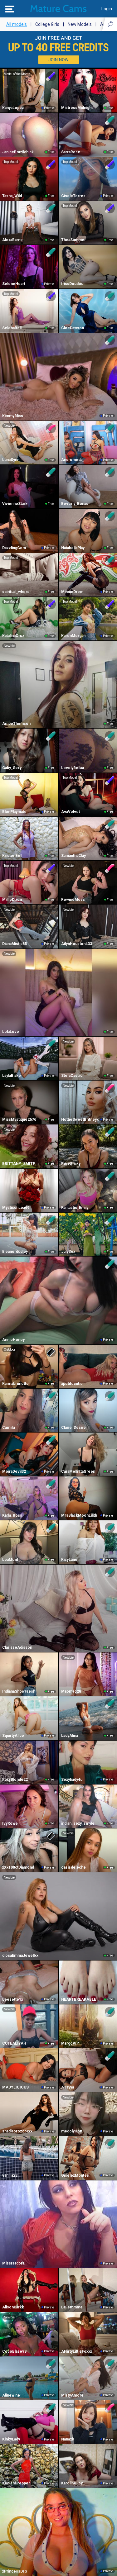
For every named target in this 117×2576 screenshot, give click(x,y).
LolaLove (11, 1032)
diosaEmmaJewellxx (20, 1956)
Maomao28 (71, 1691)
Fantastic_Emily (75, 1208)
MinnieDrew (72, 592)
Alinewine (11, 2395)
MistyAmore (72, 2395)
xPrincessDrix (15, 2571)
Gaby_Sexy (12, 768)
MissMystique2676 (19, 1119)
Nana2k (68, 2439)
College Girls (47, 24)
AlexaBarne (12, 240)
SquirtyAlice (13, 1736)
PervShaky (71, 1164)
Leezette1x (13, 1999)
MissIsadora (13, 2263)
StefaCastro (72, 1076)
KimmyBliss (13, 416)
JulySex (68, 1252)
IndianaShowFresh (19, 1691)
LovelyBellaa (73, 768)
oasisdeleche (73, 1867)
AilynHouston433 (77, 944)
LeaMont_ (11, 1560)
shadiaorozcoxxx (17, 2131)
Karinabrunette (15, 1384)
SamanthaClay (73, 856)
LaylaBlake (12, 1076)
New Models (80, 24)
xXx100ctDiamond (18, 1867)
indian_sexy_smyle (78, 1823)
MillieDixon (12, 900)
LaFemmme (72, 2307)
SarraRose (71, 152)
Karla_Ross (12, 1515)
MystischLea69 (16, 1208)
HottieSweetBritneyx (80, 1119)
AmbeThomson (16, 724)
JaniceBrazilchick (18, 152)
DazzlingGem (14, 548)
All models (17, 24)
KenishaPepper (16, 2483)
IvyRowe (10, 1823)
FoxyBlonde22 (15, 1780)
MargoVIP (70, 2043)
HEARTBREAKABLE (79, 1999)
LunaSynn (11, 460)
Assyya (68, 2087)
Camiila (9, 1428)
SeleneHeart (14, 284)
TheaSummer (73, 240)
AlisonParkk (13, 2307)
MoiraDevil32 (14, 1471)
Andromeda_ (73, 460)
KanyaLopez (13, 108)
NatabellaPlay (73, 548)
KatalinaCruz (13, 636)
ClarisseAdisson (17, 1647)
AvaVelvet (71, 812)
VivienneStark (15, 504)
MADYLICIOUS (15, 2087)
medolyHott (72, 2131)
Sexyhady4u (72, 1780)
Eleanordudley (15, 1252)
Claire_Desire (73, 1428)
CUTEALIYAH (14, 2043)
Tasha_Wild (12, 196)
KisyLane (69, 1560)
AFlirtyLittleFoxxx (77, 2351)
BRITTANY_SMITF (19, 1164)
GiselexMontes (75, 2175)
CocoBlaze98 (14, 2351)
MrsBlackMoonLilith (79, 1515)
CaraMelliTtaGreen (78, 1471)
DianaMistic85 (15, 944)
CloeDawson (73, 328)
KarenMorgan (73, 636)
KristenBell (12, 856)
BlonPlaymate (14, 812)
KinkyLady (11, 2439)
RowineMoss (73, 900)
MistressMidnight (77, 108)
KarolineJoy (72, 2483)
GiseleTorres (73, 196)
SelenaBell (12, 328)
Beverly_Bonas (75, 504)
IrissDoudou (72, 284)
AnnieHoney (13, 1340)
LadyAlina (70, 1736)
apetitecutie (72, 1384)
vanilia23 (10, 2175)
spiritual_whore (16, 592)
